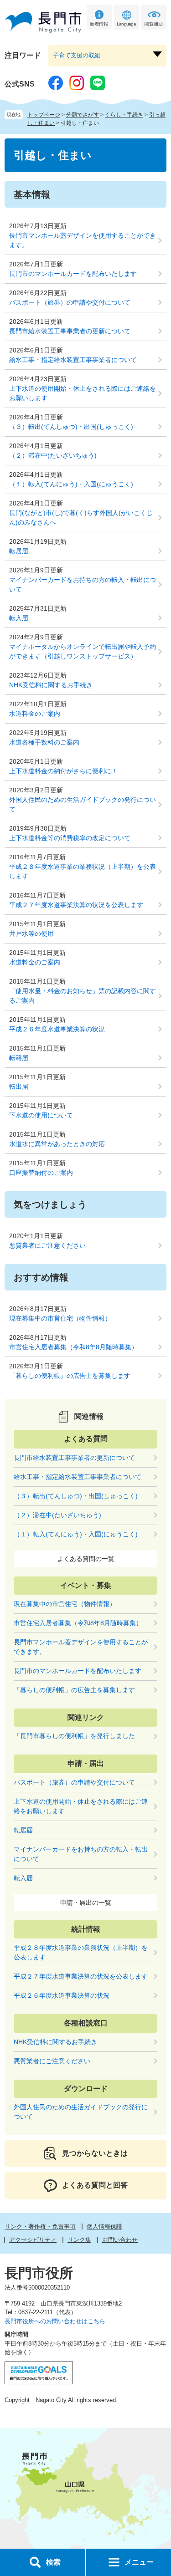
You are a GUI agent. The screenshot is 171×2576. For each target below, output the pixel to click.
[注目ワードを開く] (157, 54)
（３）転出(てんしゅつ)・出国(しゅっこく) (71, 427)
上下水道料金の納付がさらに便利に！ (63, 771)
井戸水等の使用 (31, 933)
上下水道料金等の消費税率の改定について (70, 838)
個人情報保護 (104, 2227)
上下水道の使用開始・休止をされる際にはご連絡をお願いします (83, 393)
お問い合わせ (120, 2240)
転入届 (19, 618)
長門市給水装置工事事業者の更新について (70, 331)
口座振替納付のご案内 (41, 1173)
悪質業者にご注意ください (47, 1245)
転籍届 (19, 1058)
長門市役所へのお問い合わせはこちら (55, 2321)
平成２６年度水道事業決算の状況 (57, 1029)
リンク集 (79, 2240)
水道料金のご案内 (35, 714)
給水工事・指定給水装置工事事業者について (73, 360)
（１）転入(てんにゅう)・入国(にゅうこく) (71, 484)
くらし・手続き (124, 115)
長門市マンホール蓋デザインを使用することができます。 (83, 240)
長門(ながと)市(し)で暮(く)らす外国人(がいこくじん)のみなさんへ (81, 518)
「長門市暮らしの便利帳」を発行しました (74, 1736)
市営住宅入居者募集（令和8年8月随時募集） (73, 1347)
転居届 (19, 551)
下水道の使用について (41, 1115)
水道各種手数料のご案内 (44, 742)
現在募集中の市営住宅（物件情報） (60, 1318)
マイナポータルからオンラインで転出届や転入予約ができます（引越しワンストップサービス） (83, 651)
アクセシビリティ (33, 2240)
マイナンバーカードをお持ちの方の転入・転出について (83, 584)
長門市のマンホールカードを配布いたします (73, 274)
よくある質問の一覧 (86, 1559)
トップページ (44, 115)
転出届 (19, 1087)
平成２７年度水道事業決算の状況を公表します (76, 905)
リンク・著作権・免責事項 (40, 2227)
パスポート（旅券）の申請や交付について (70, 302)
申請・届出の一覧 (86, 1903)
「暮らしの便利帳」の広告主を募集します (70, 1376)
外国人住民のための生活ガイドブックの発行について (83, 804)
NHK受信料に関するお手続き (51, 685)
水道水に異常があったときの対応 (57, 1144)
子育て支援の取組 (77, 55)
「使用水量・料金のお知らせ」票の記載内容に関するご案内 (83, 996)
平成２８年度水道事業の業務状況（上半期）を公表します (83, 871)
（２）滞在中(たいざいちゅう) (53, 455)
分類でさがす (83, 115)
